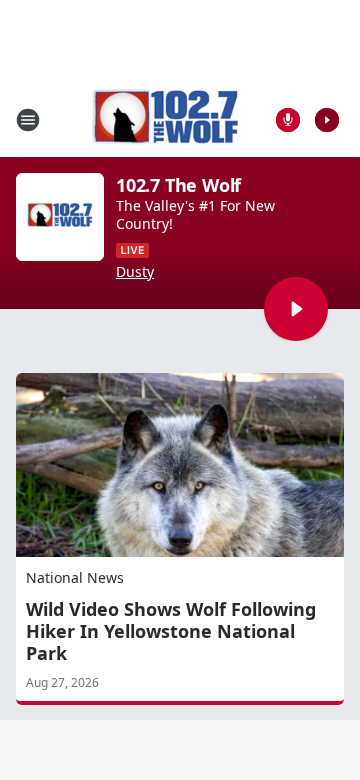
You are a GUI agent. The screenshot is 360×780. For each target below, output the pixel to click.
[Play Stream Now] (327, 120)
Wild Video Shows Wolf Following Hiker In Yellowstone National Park (171, 631)
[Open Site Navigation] (28, 120)
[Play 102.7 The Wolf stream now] (60, 217)
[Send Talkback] (288, 120)
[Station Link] (166, 119)
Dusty (135, 272)
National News (75, 577)
